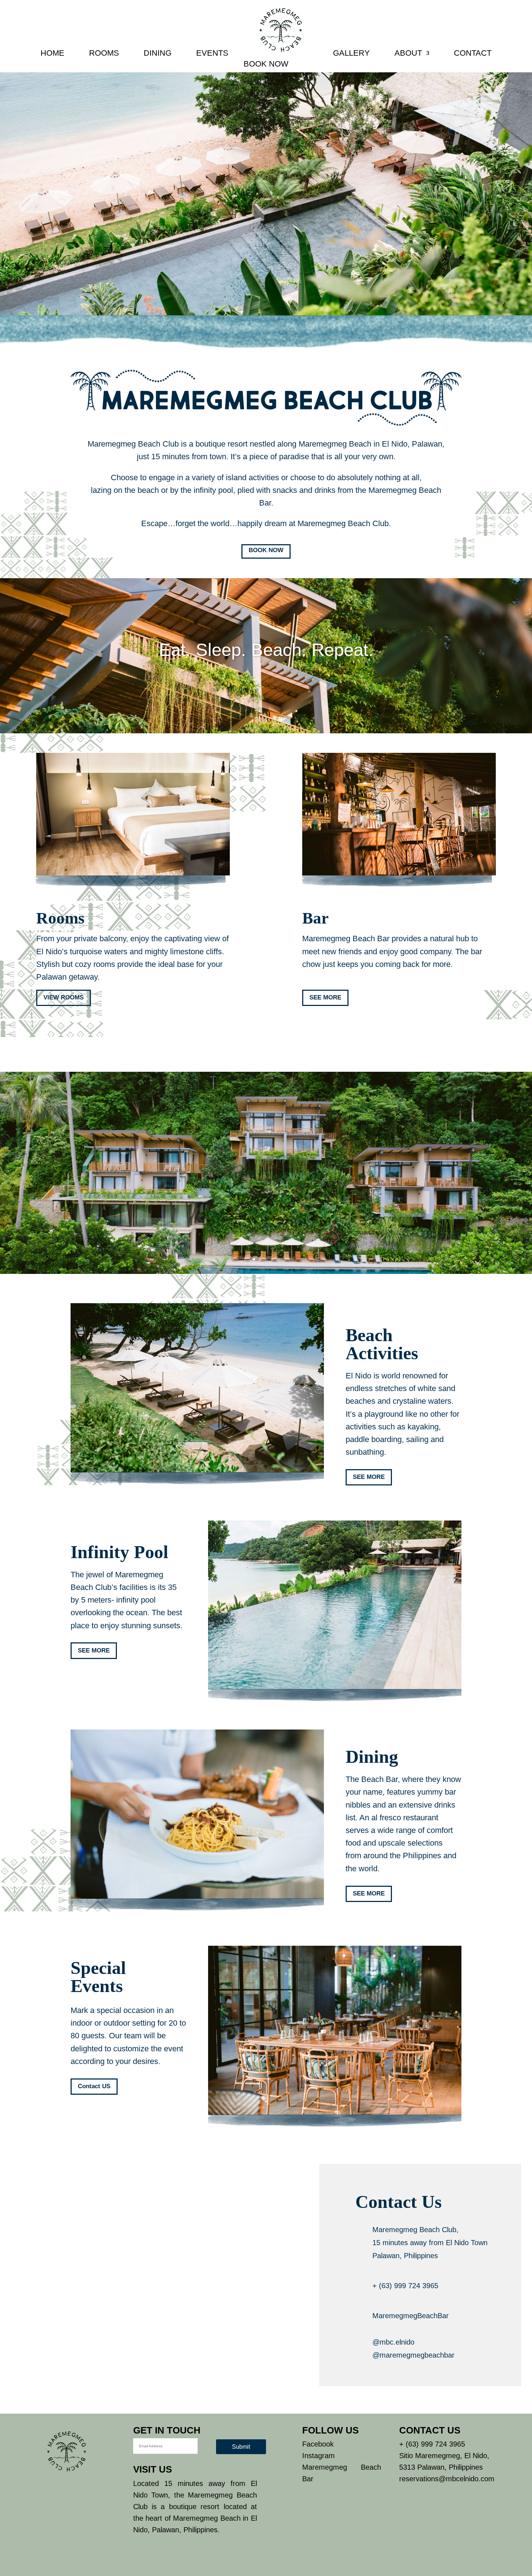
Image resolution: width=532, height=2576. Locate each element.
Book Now (266, 64)
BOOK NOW (266, 550)
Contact (473, 53)
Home (52, 53)
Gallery (351, 53)
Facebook (318, 2444)
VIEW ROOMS (64, 997)
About (408, 53)
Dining (158, 53)
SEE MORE (325, 997)
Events (212, 53)
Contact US (94, 2086)
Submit (241, 2447)
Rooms (104, 53)
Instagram (318, 2456)
